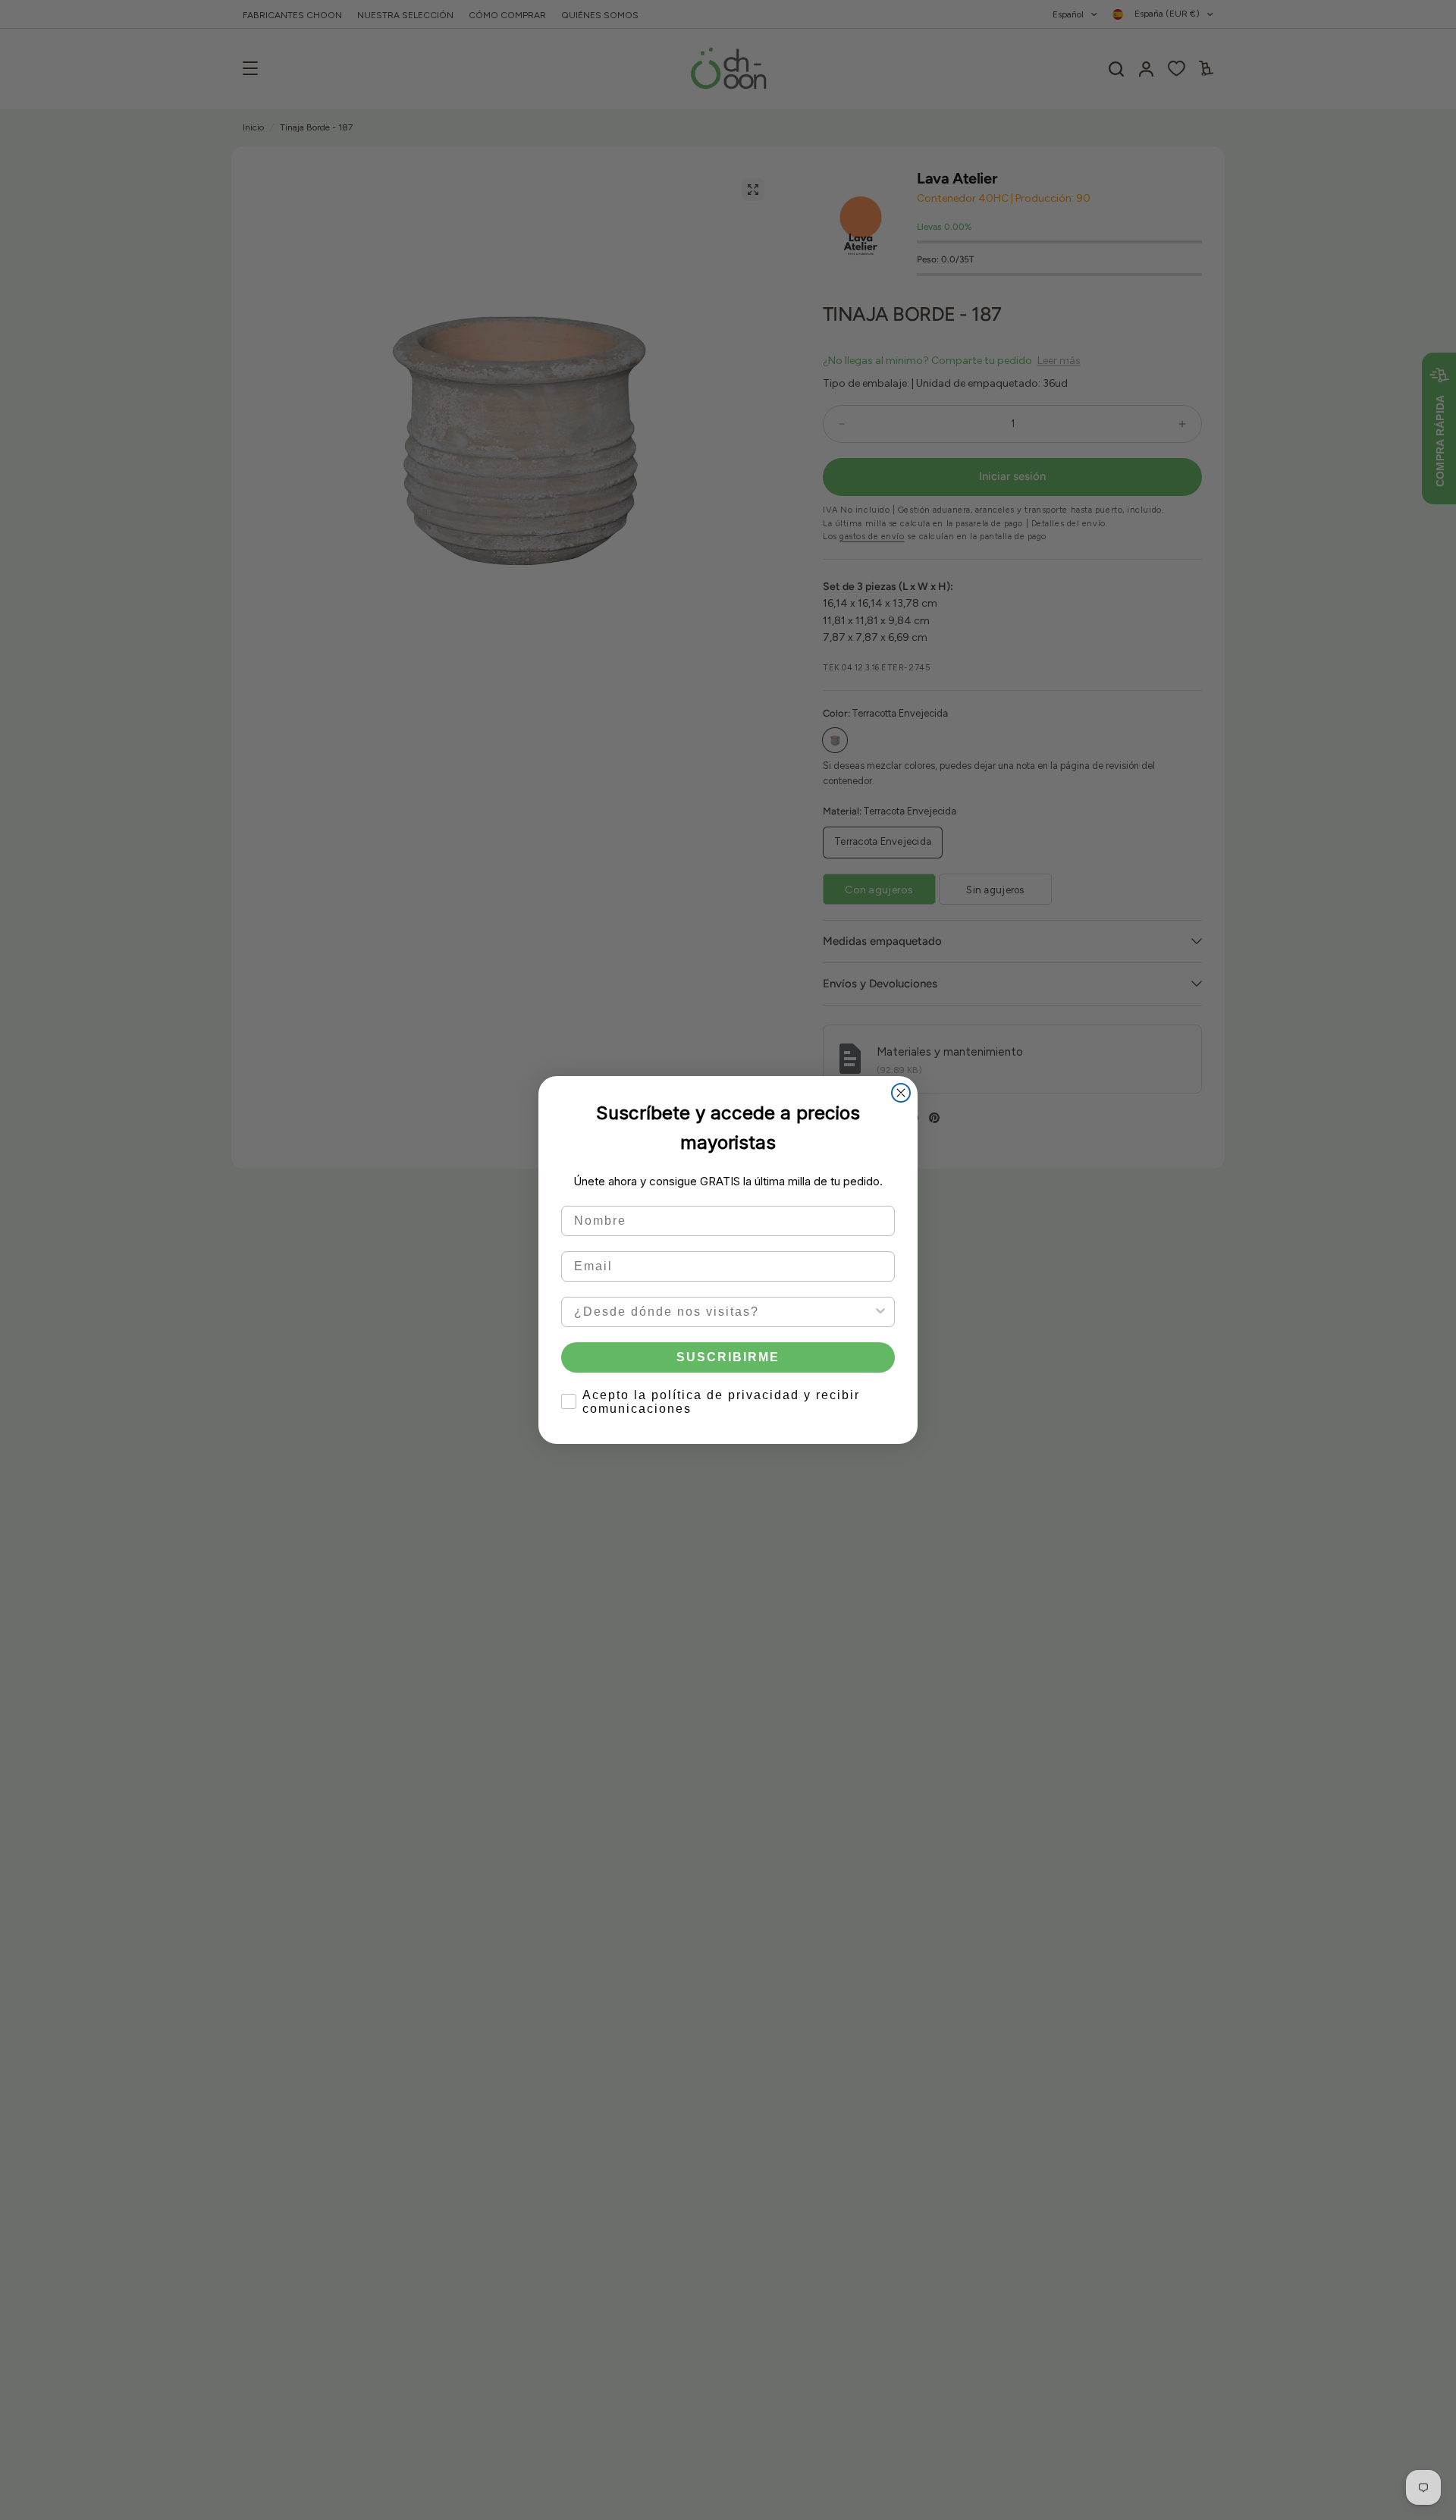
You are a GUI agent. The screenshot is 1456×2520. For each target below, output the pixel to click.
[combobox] (723, 1312)
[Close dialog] (901, 1093)
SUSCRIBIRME (728, 1357)
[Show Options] (880, 1312)
